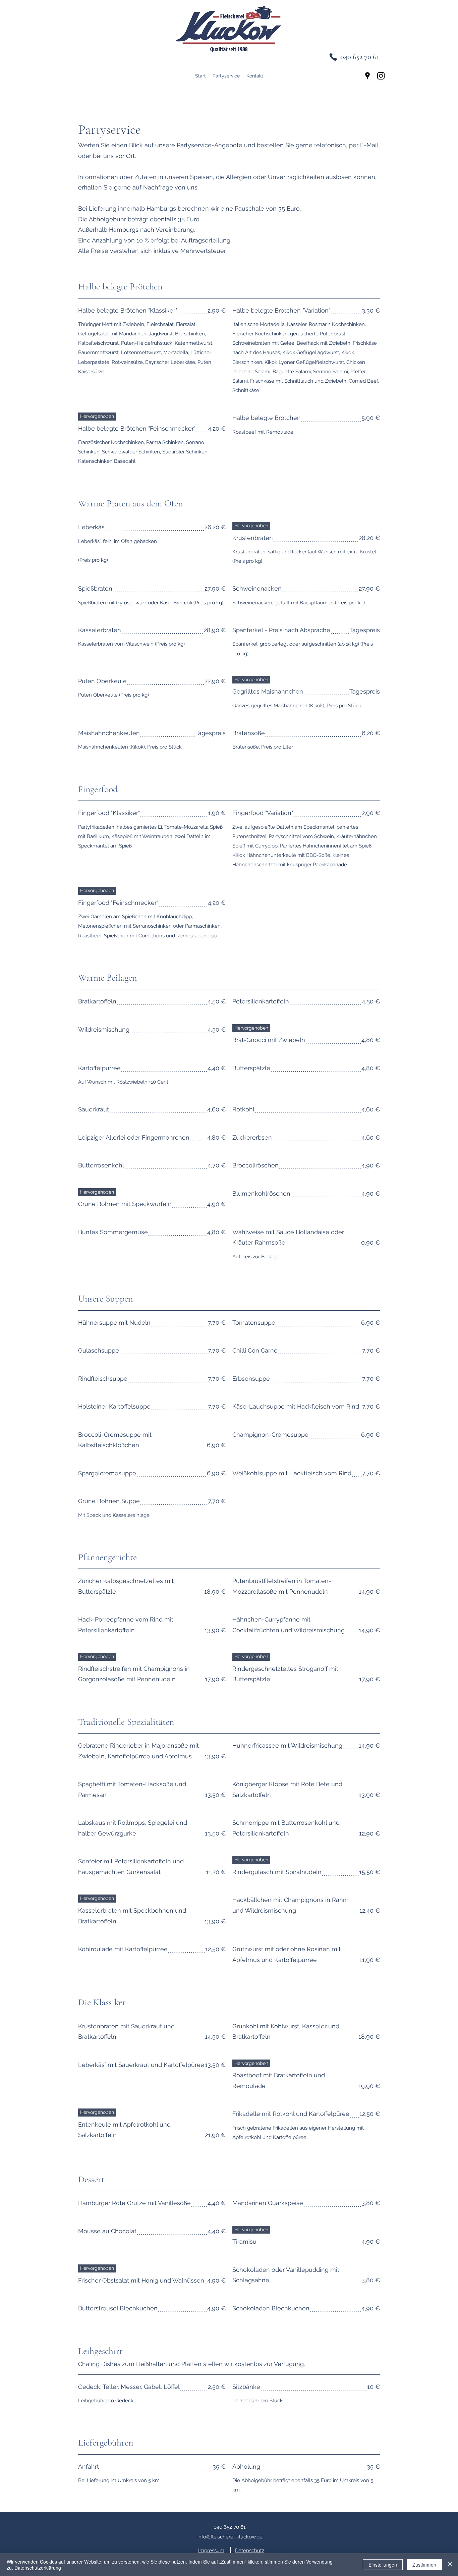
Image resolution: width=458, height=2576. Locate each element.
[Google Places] (367, 76)
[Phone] (333, 57)
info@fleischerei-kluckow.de (230, 2537)
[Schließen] (450, 2565)
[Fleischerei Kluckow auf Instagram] (381, 76)
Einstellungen (383, 2565)
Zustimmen (424, 2565)
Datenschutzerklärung (38, 2568)
